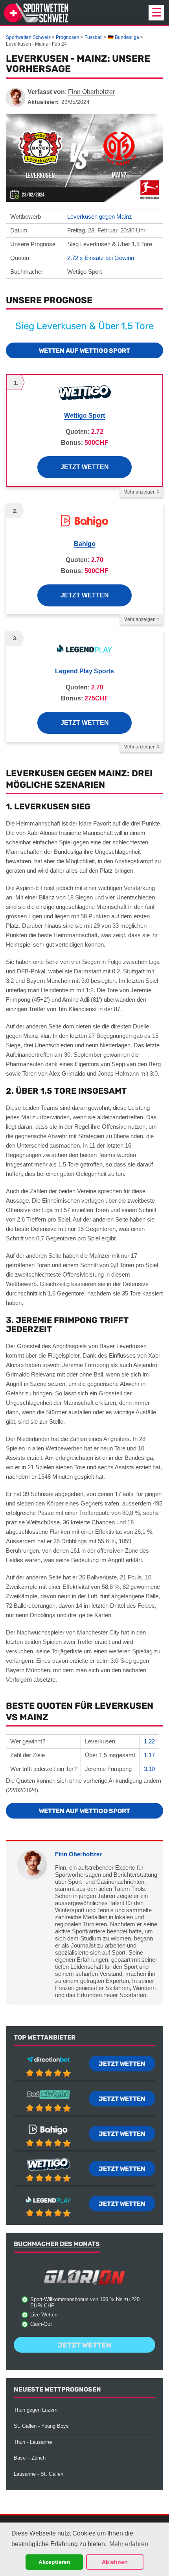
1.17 (149, 1755)
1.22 (149, 1741)
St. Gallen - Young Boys (41, 2426)
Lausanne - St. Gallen (39, 2474)
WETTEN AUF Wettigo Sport (84, 351)
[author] (16, 98)
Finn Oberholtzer (78, 1854)
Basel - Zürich (30, 2458)
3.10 (149, 1769)
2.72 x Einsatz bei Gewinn (101, 258)
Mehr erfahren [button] (129, 2544)
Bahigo (85, 544)
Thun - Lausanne (33, 2442)
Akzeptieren (54, 2562)
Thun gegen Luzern (36, 2410)
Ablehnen (115, 2562)
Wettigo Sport (84, 416)
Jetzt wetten (85, 467)
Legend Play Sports (84, 671)
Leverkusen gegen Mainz (100, 217)
